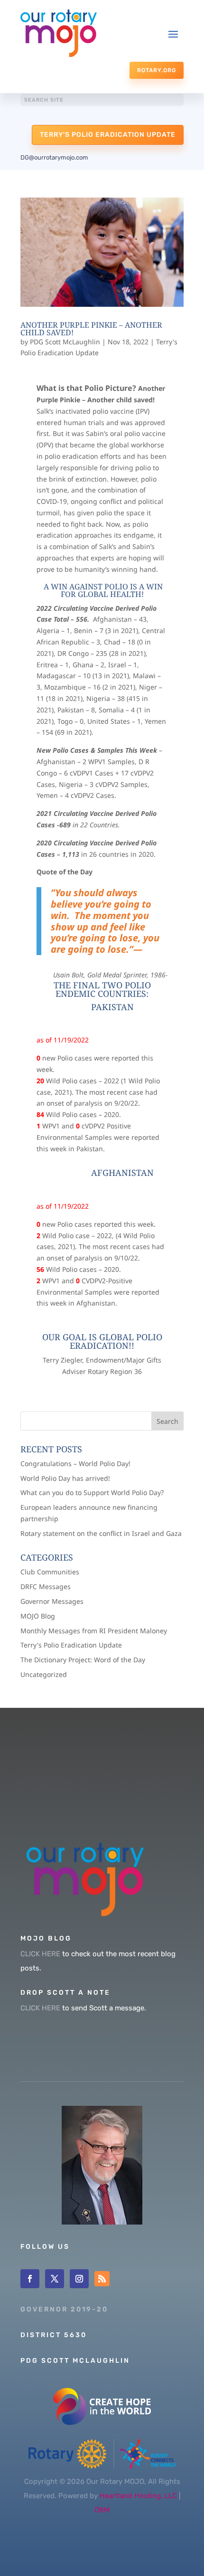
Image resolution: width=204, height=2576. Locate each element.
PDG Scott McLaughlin (65, 342)
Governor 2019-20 (64, 2309)
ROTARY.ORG (157, 70)
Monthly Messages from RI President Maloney (94, 1631)
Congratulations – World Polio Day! (75, 1463)
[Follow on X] (55, 2279)
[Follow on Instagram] (79, 2279)
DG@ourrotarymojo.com (54, 157)
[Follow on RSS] (102, 2279)
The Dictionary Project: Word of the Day (83, 1660)
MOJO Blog (38, 1616)
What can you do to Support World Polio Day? (92, 1492)
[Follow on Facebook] (30, 2279)
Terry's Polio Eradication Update (108, 135)
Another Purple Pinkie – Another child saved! (91, 329)
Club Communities (50, 1572)
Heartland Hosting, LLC (138, 2496)
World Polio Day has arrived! (65, 1478)
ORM (102, 2510)
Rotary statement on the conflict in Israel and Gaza (101, 1533)
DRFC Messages (46, 1586)
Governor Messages (52, 1601)
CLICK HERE (40, 1954)
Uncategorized (44, 1674)
